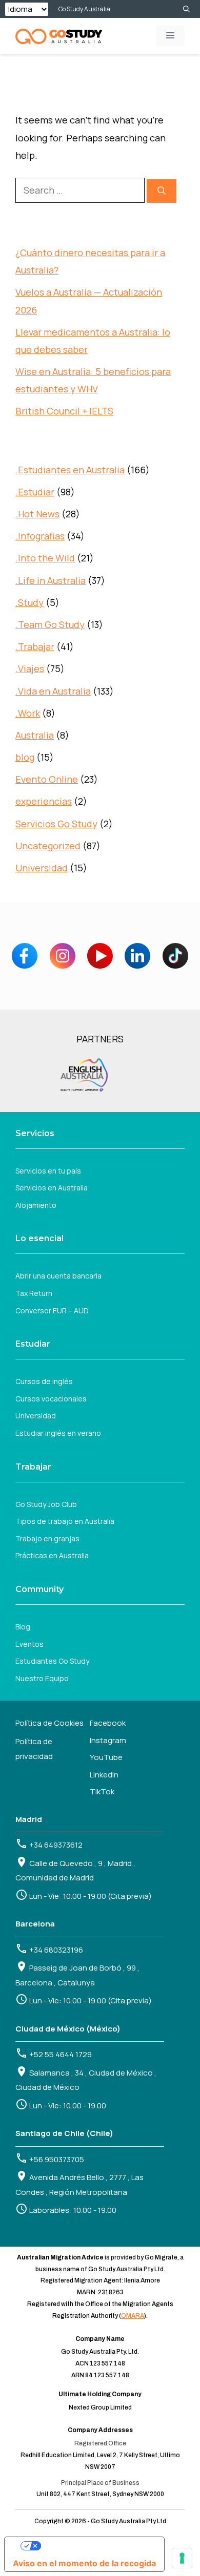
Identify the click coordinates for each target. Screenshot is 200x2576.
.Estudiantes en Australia (70, 470)
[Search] (162, 191)
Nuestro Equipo (42, 1678)
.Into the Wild (45, 558)
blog (25, 757)
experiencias (44, 801)
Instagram (108, 1740)
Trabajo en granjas (47, 1538)
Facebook (108, 1723)
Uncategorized (48, 846)
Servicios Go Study (56, 824)
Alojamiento (36, 1205)
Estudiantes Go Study (52, 1661)
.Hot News (37, 514)
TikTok (102, 1792)
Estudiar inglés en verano (58, 1433)
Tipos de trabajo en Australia (65, 1521)
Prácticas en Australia (52, 1555)
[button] (186, 9)
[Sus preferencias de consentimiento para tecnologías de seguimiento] (182, 2558)
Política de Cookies (49, 1723)
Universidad (42, 868)
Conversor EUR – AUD (52, 1311)
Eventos (29, 1644)
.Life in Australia (51, 580)
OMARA (133, 2316)
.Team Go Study (50, 624)
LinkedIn (104, 1775)
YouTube (106, 1757)
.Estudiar (35, 492)
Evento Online (47, 779)
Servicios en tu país (48, 1171)
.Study (29, 602)
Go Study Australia (84, 9)
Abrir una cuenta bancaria (58, 1276)
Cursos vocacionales (51, 1399)
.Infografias (40, 536)
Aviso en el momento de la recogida (84, 2563)
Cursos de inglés (44, 1381)
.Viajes (30, 668)
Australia (35, 735)
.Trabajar (35, 646)
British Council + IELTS (64, 411)
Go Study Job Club (46, 1504)
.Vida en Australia (53, 691)
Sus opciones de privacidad (95, 2546)
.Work (28, 713)
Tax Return (34, 1293)
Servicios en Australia (52, 1188)
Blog (23, 1627)
